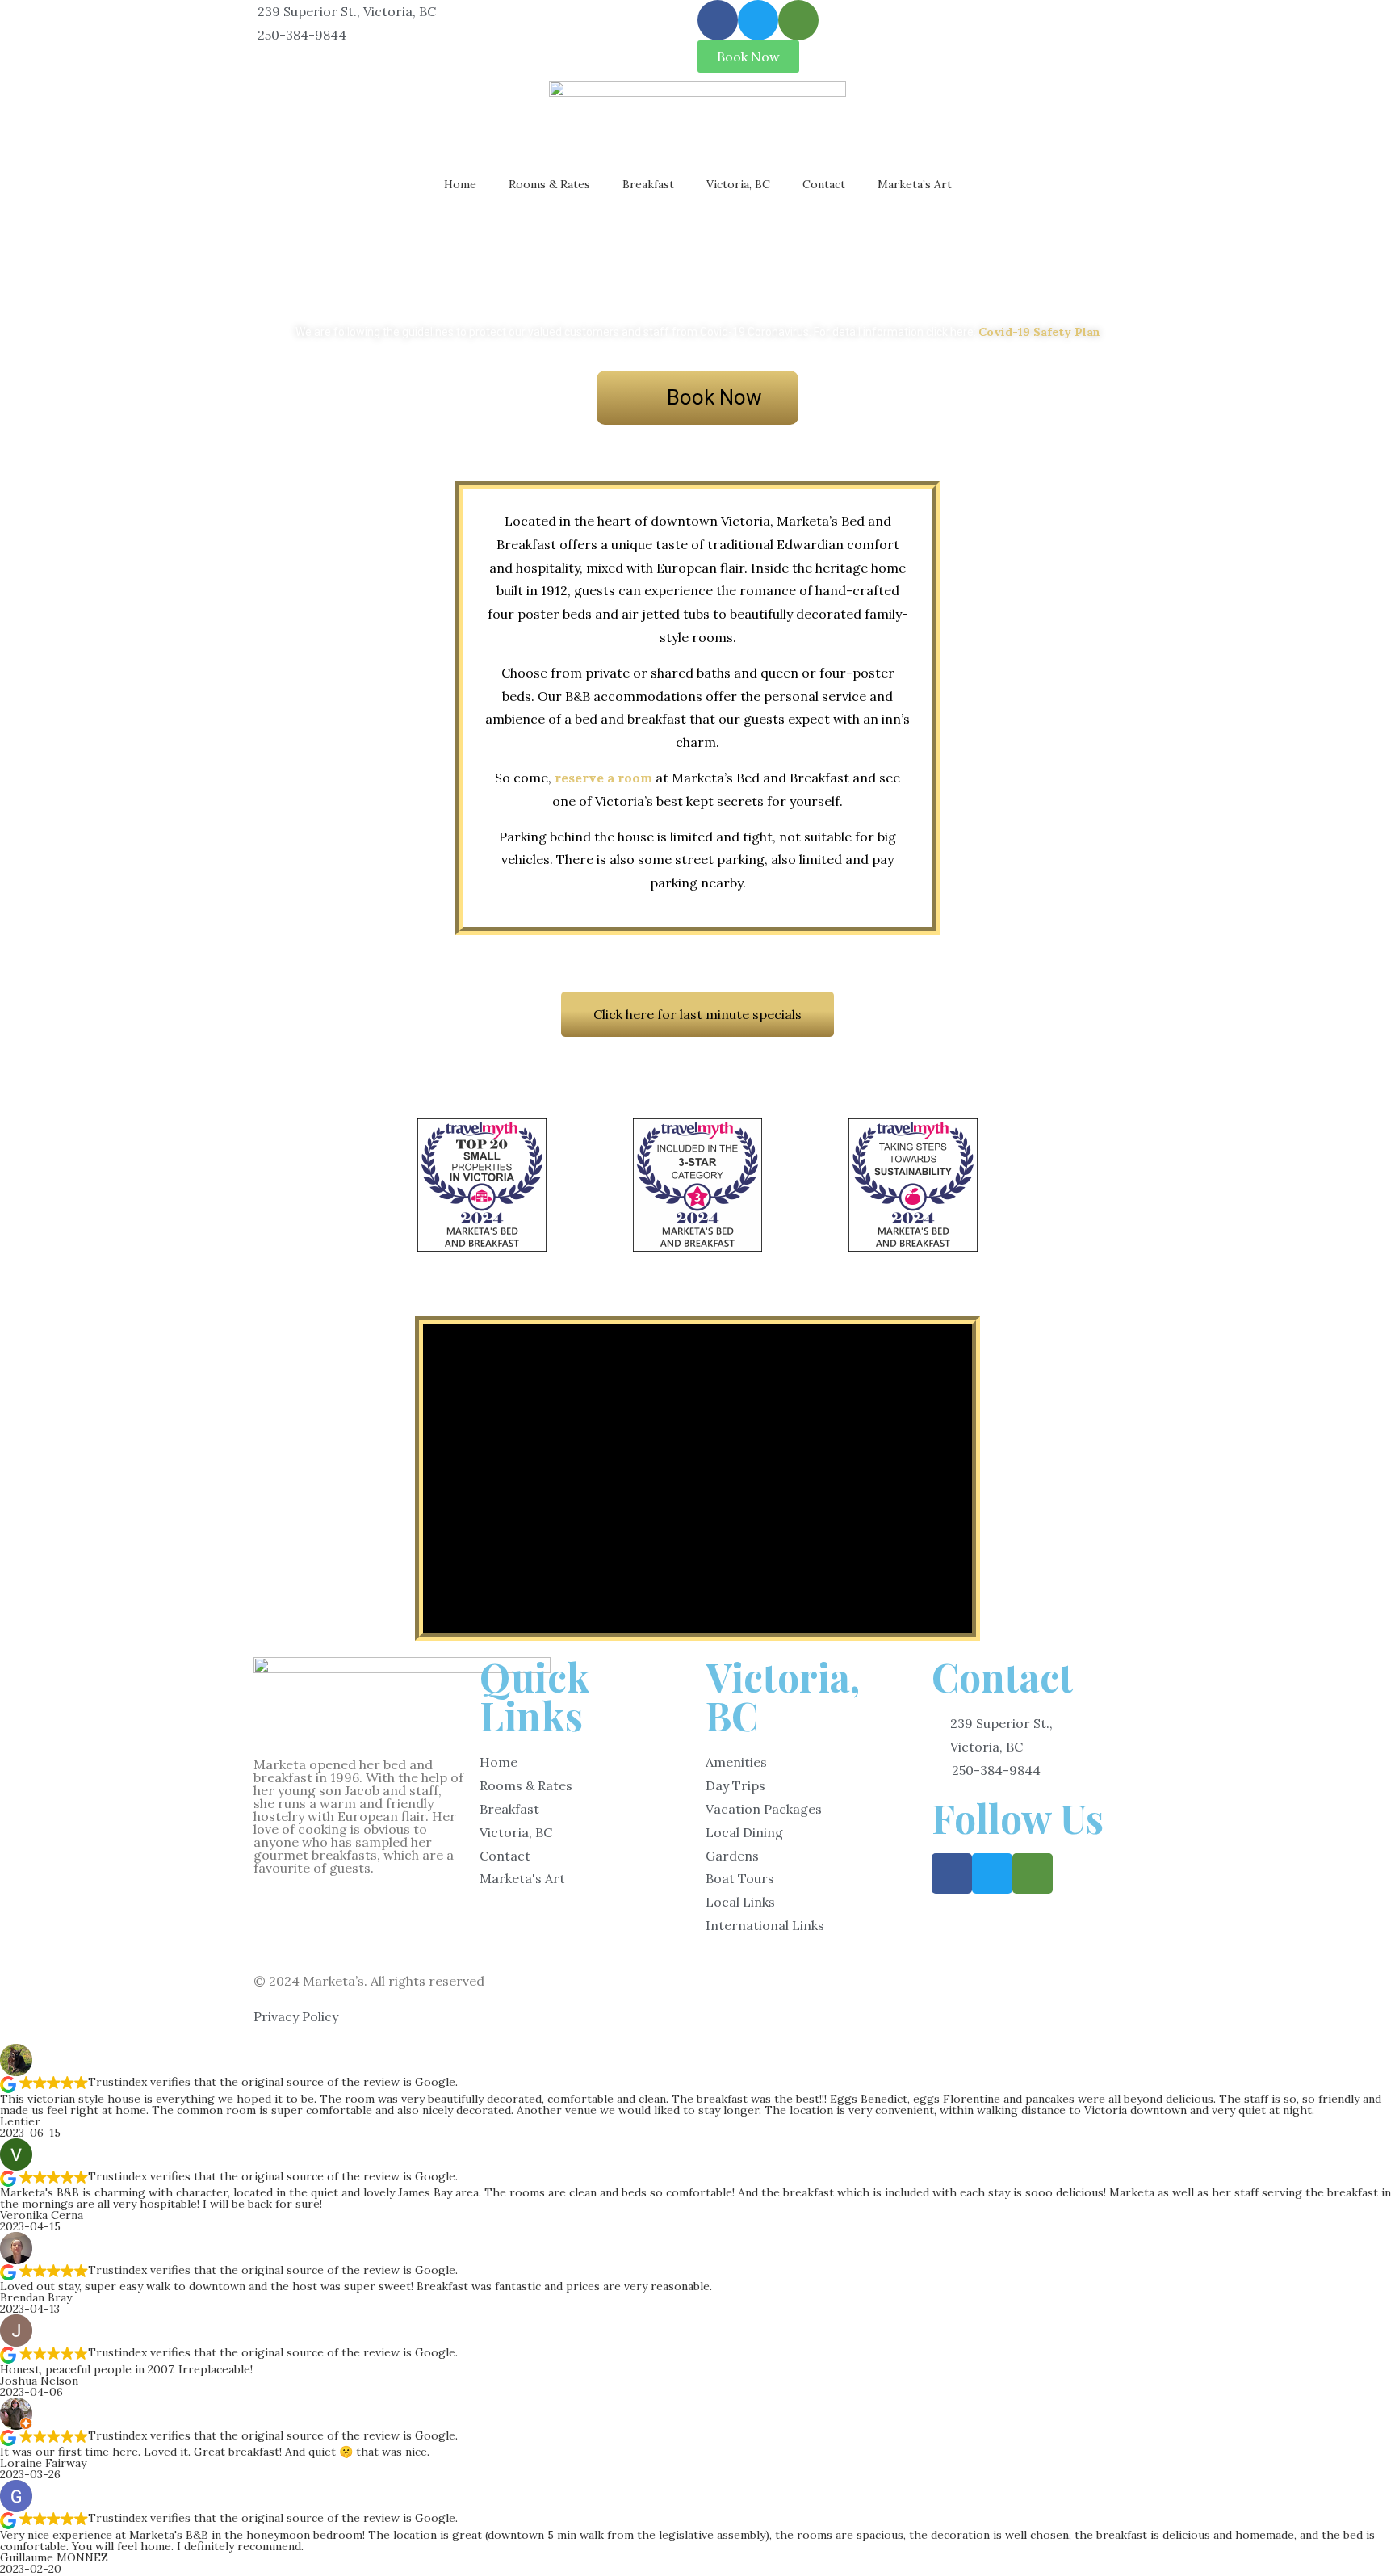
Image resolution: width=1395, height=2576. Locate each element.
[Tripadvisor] (798, 20)
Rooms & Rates (549, 184)
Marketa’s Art (915, 184)
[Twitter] (758, 20)
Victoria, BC (738, 184)
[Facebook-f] (952, 1873)
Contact (824, 184)
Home (460, 184)
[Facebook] (718, 20)
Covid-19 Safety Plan (1039, 332)
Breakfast (648, 184)
